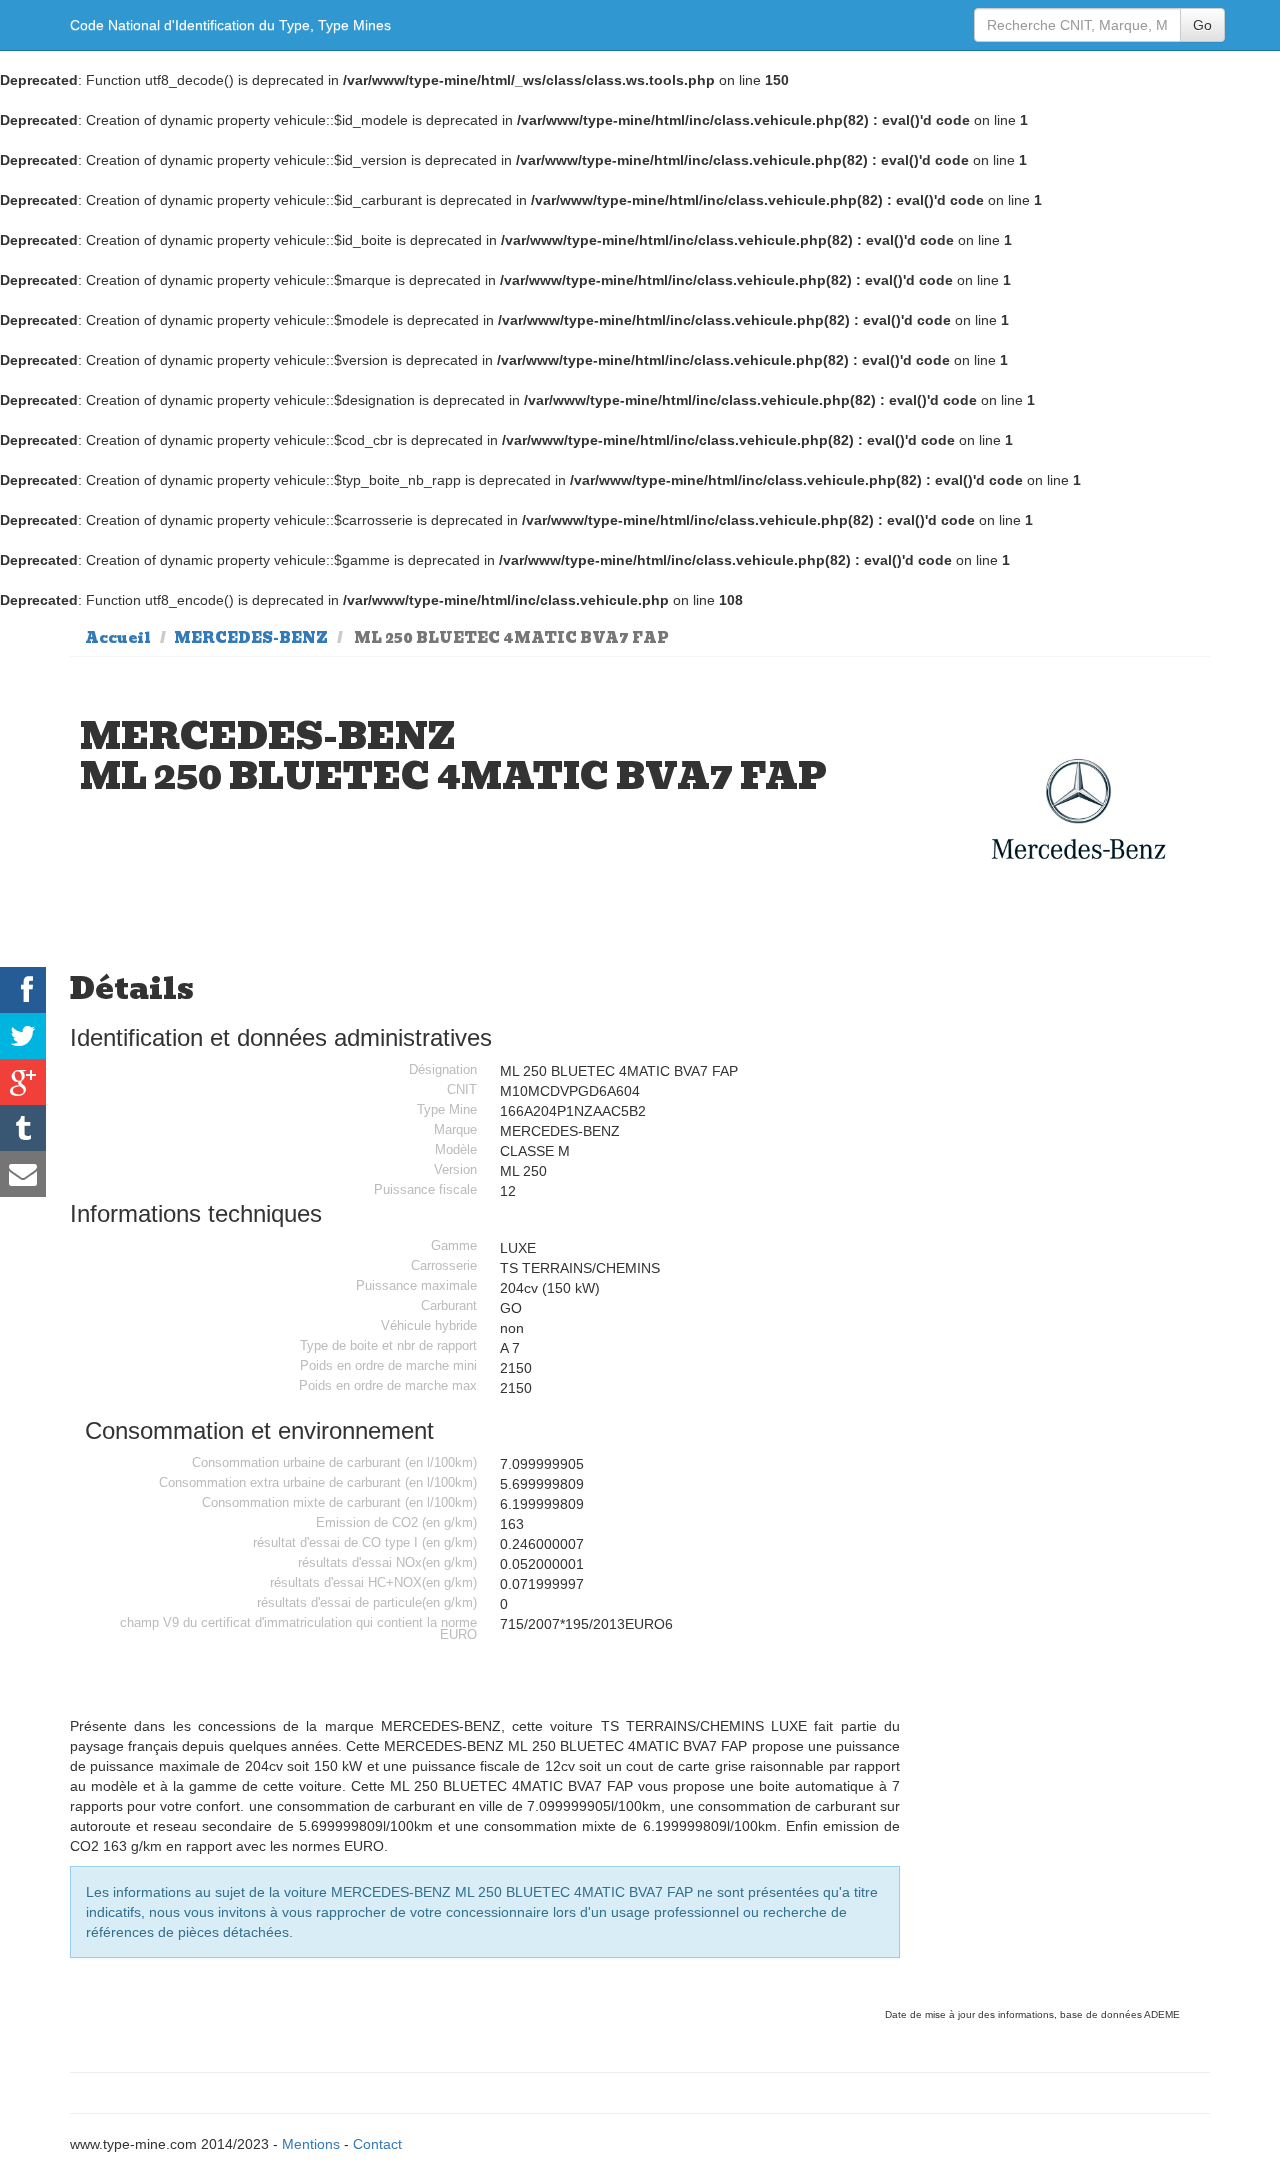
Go (1202, 25)
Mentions (311, 2144)
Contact (377, 2144)
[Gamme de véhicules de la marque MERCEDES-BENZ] (1079, 809)
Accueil (118, 638)
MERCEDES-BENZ (251, 638)
